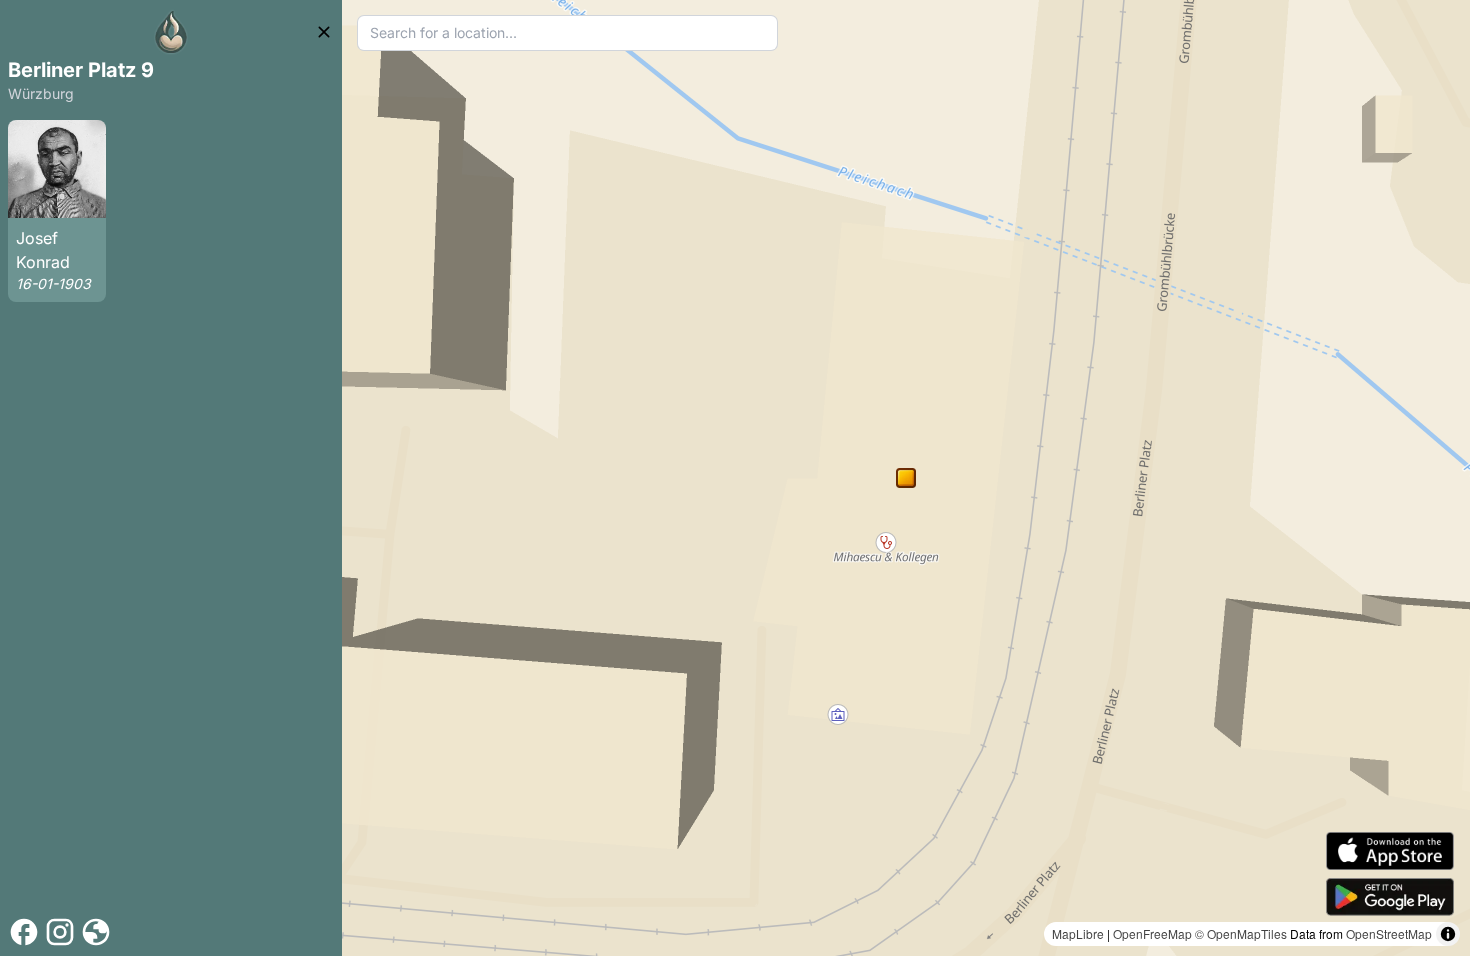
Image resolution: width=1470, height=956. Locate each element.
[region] (906, 478)
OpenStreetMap (1389, 933)
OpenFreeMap (1152, 933)
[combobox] (567, 33)
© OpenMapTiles (1241, 933)
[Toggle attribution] (1448, 934)
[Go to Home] (171, 32)
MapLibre (1078, 933)
